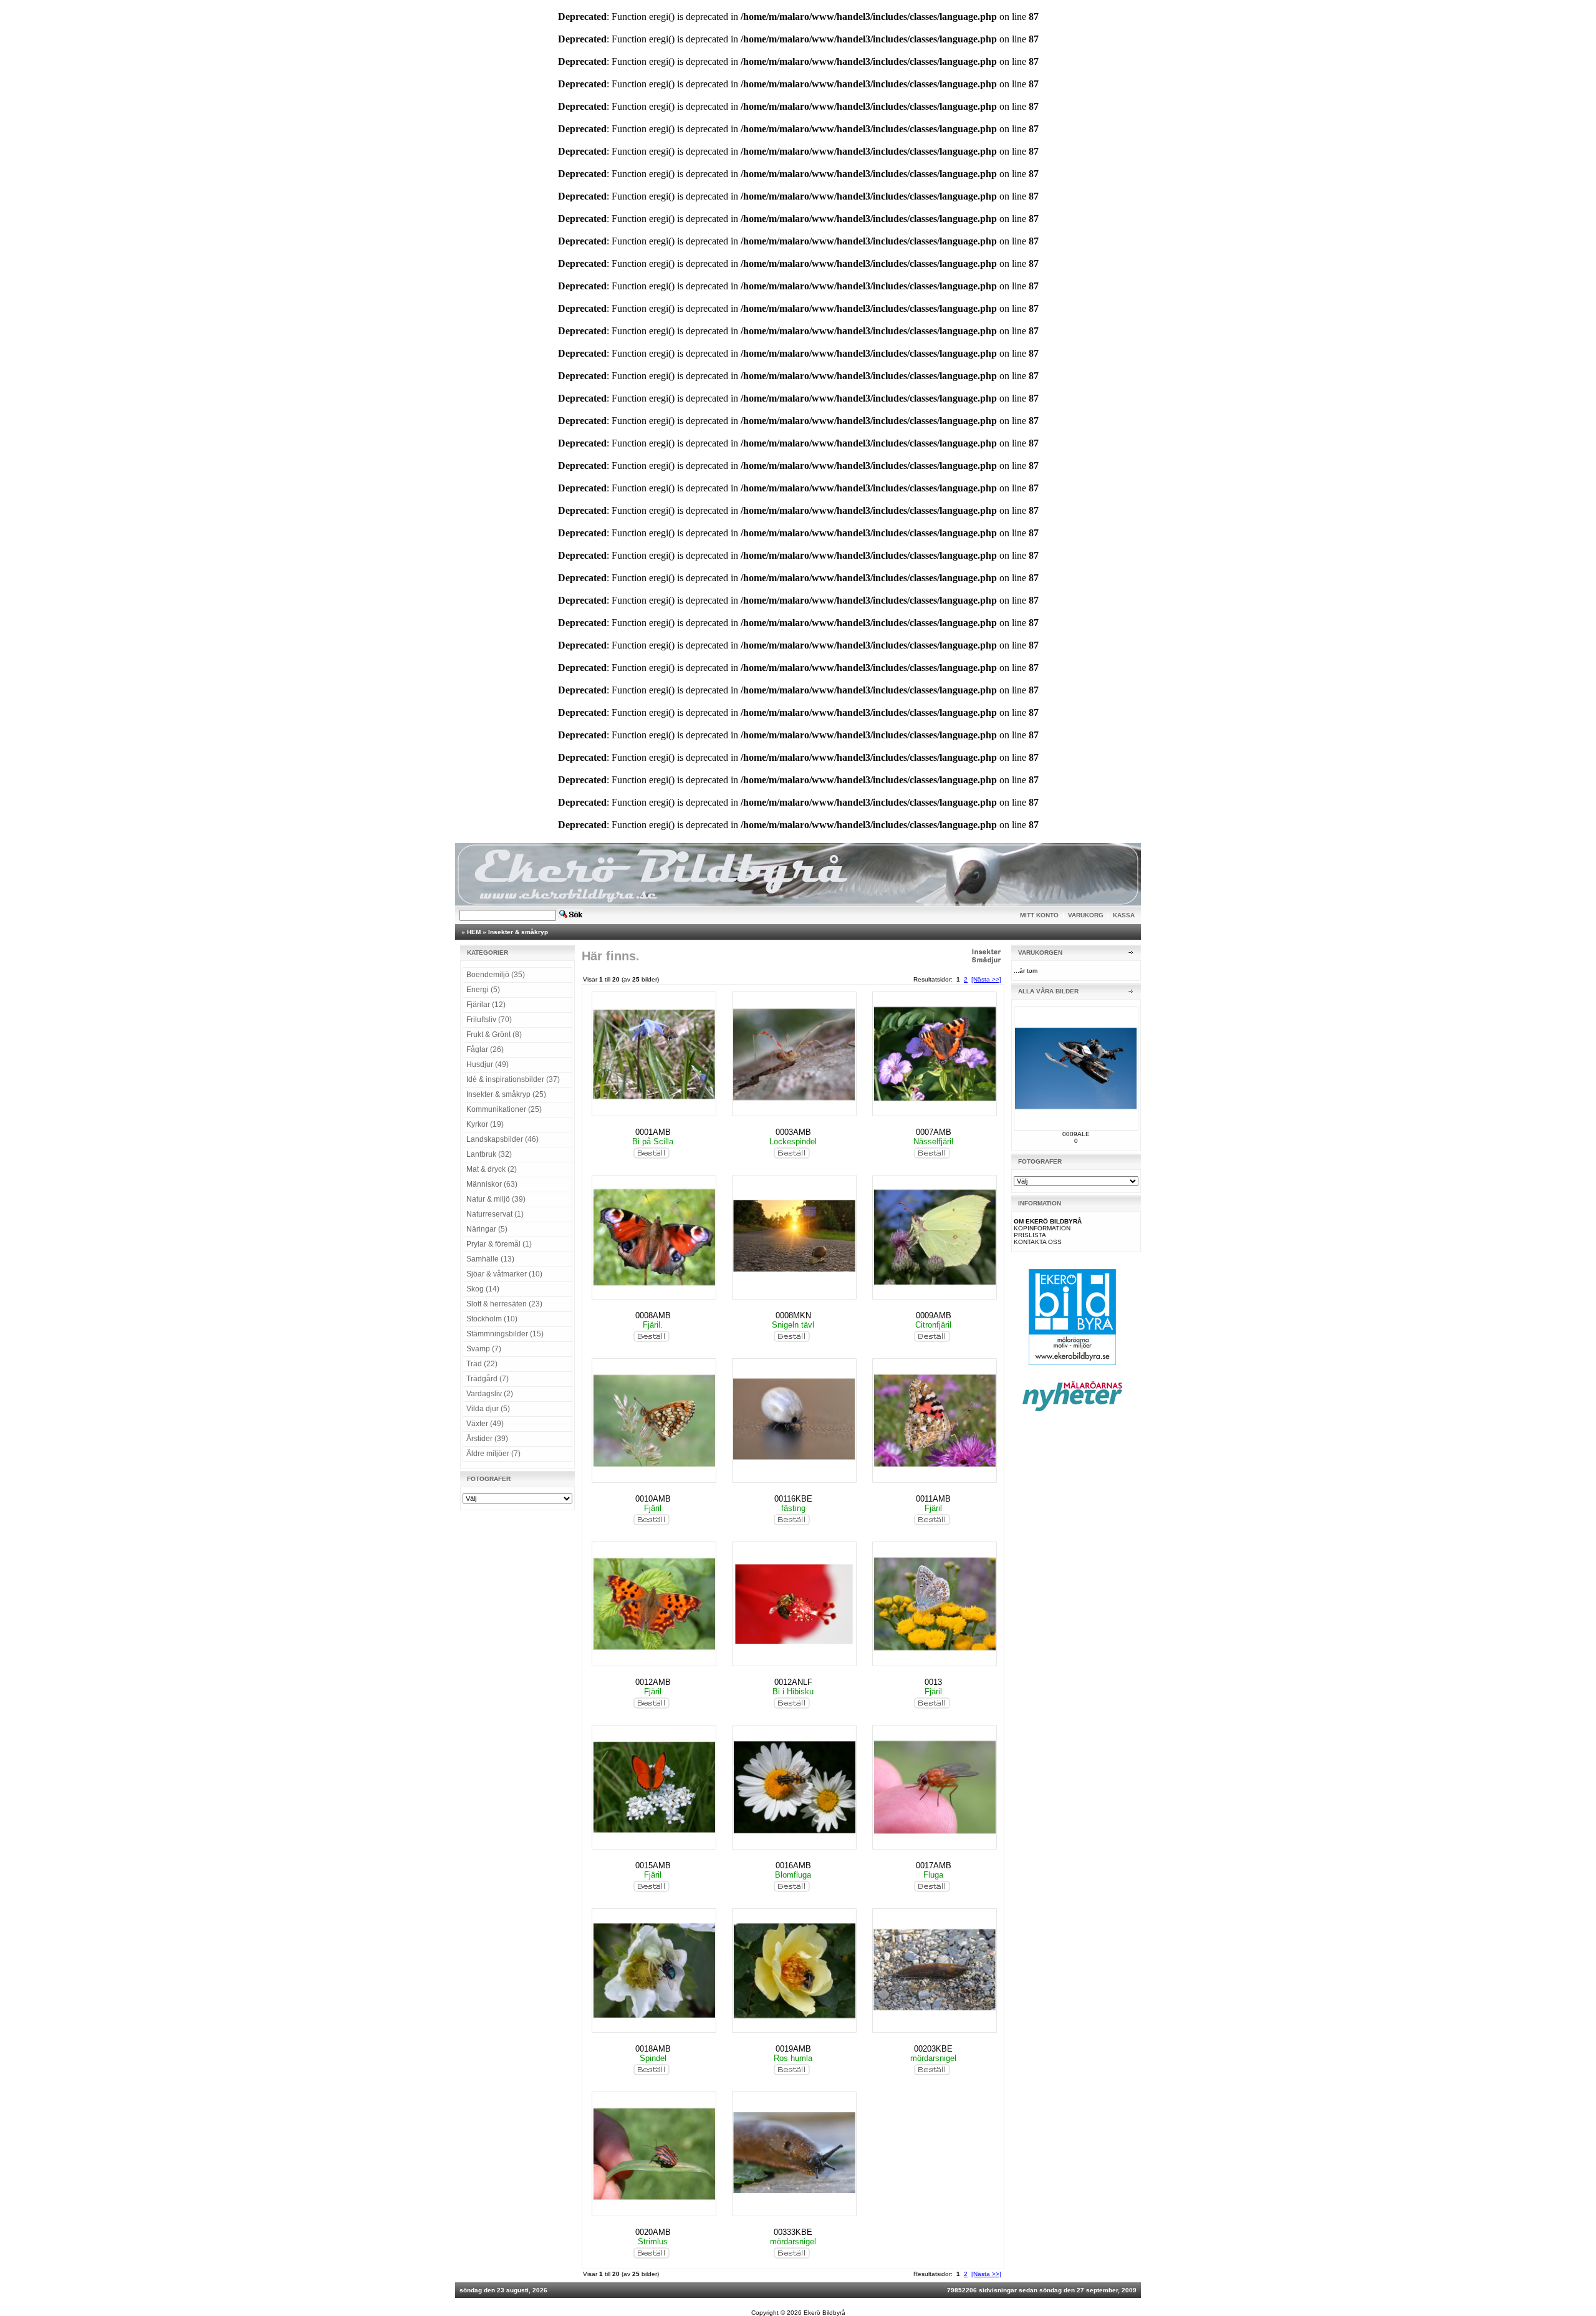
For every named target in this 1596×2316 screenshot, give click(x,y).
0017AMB (934, 1865)
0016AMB (793, 1865)
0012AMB (653, 1682)
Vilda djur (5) (488, 1409)
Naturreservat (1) (495, 1214)
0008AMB (653, 1315)
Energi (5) (483, 990)
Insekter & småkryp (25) (506, 1094)
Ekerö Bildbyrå (824, 2313)
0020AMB (653, 2232)
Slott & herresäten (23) (504, 1304)
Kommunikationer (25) (504, 1109)
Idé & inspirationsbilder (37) (513, 1079)
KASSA (1124, 915)
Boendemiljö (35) (496, 975)
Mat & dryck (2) (492, 1169)
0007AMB (934, 1132)
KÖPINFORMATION (1042, 1228)
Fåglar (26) (485, 1049)
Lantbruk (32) (489, 1154)
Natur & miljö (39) (496, 1199)
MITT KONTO (1039, 915)
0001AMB (653, 1132)
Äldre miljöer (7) (493, 1454)
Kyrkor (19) (485, 1124)
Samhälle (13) (490, 1259)
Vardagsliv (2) (490, 1394)
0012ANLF (793, 1682)
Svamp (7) (484, 1349)
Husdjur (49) (488, 1064)
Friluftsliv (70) (489, 1020)
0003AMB (793, 1132)
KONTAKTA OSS (1038, 1242)
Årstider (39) (487, 1439)
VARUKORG (1086, 915)
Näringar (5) (487, 1229)
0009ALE (1076, 1134)
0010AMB (653, 1499)
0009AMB (934, 1315)
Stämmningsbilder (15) (505, 1334)
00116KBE (793, 1499)
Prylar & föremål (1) (499, 1244)
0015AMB (653, 1865)
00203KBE (933, 2049)
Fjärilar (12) (486, 1005)
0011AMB (933, 1499)
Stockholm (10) (492, 1319)
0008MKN (793, 1315)
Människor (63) (492, 1184)
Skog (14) (483, 1289)
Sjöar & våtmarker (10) (504, 1274)
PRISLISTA (1030, 1235)
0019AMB (793, 2049)
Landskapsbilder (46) (502, 1139)
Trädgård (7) (488, 1379)
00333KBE (793, 2232)
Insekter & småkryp (518, 932)
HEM (474, 932)
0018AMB (653, 2049)
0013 (933, 1682)
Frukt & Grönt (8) (494, 1035)
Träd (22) (482, 1364)
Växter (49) (485, 1424)
